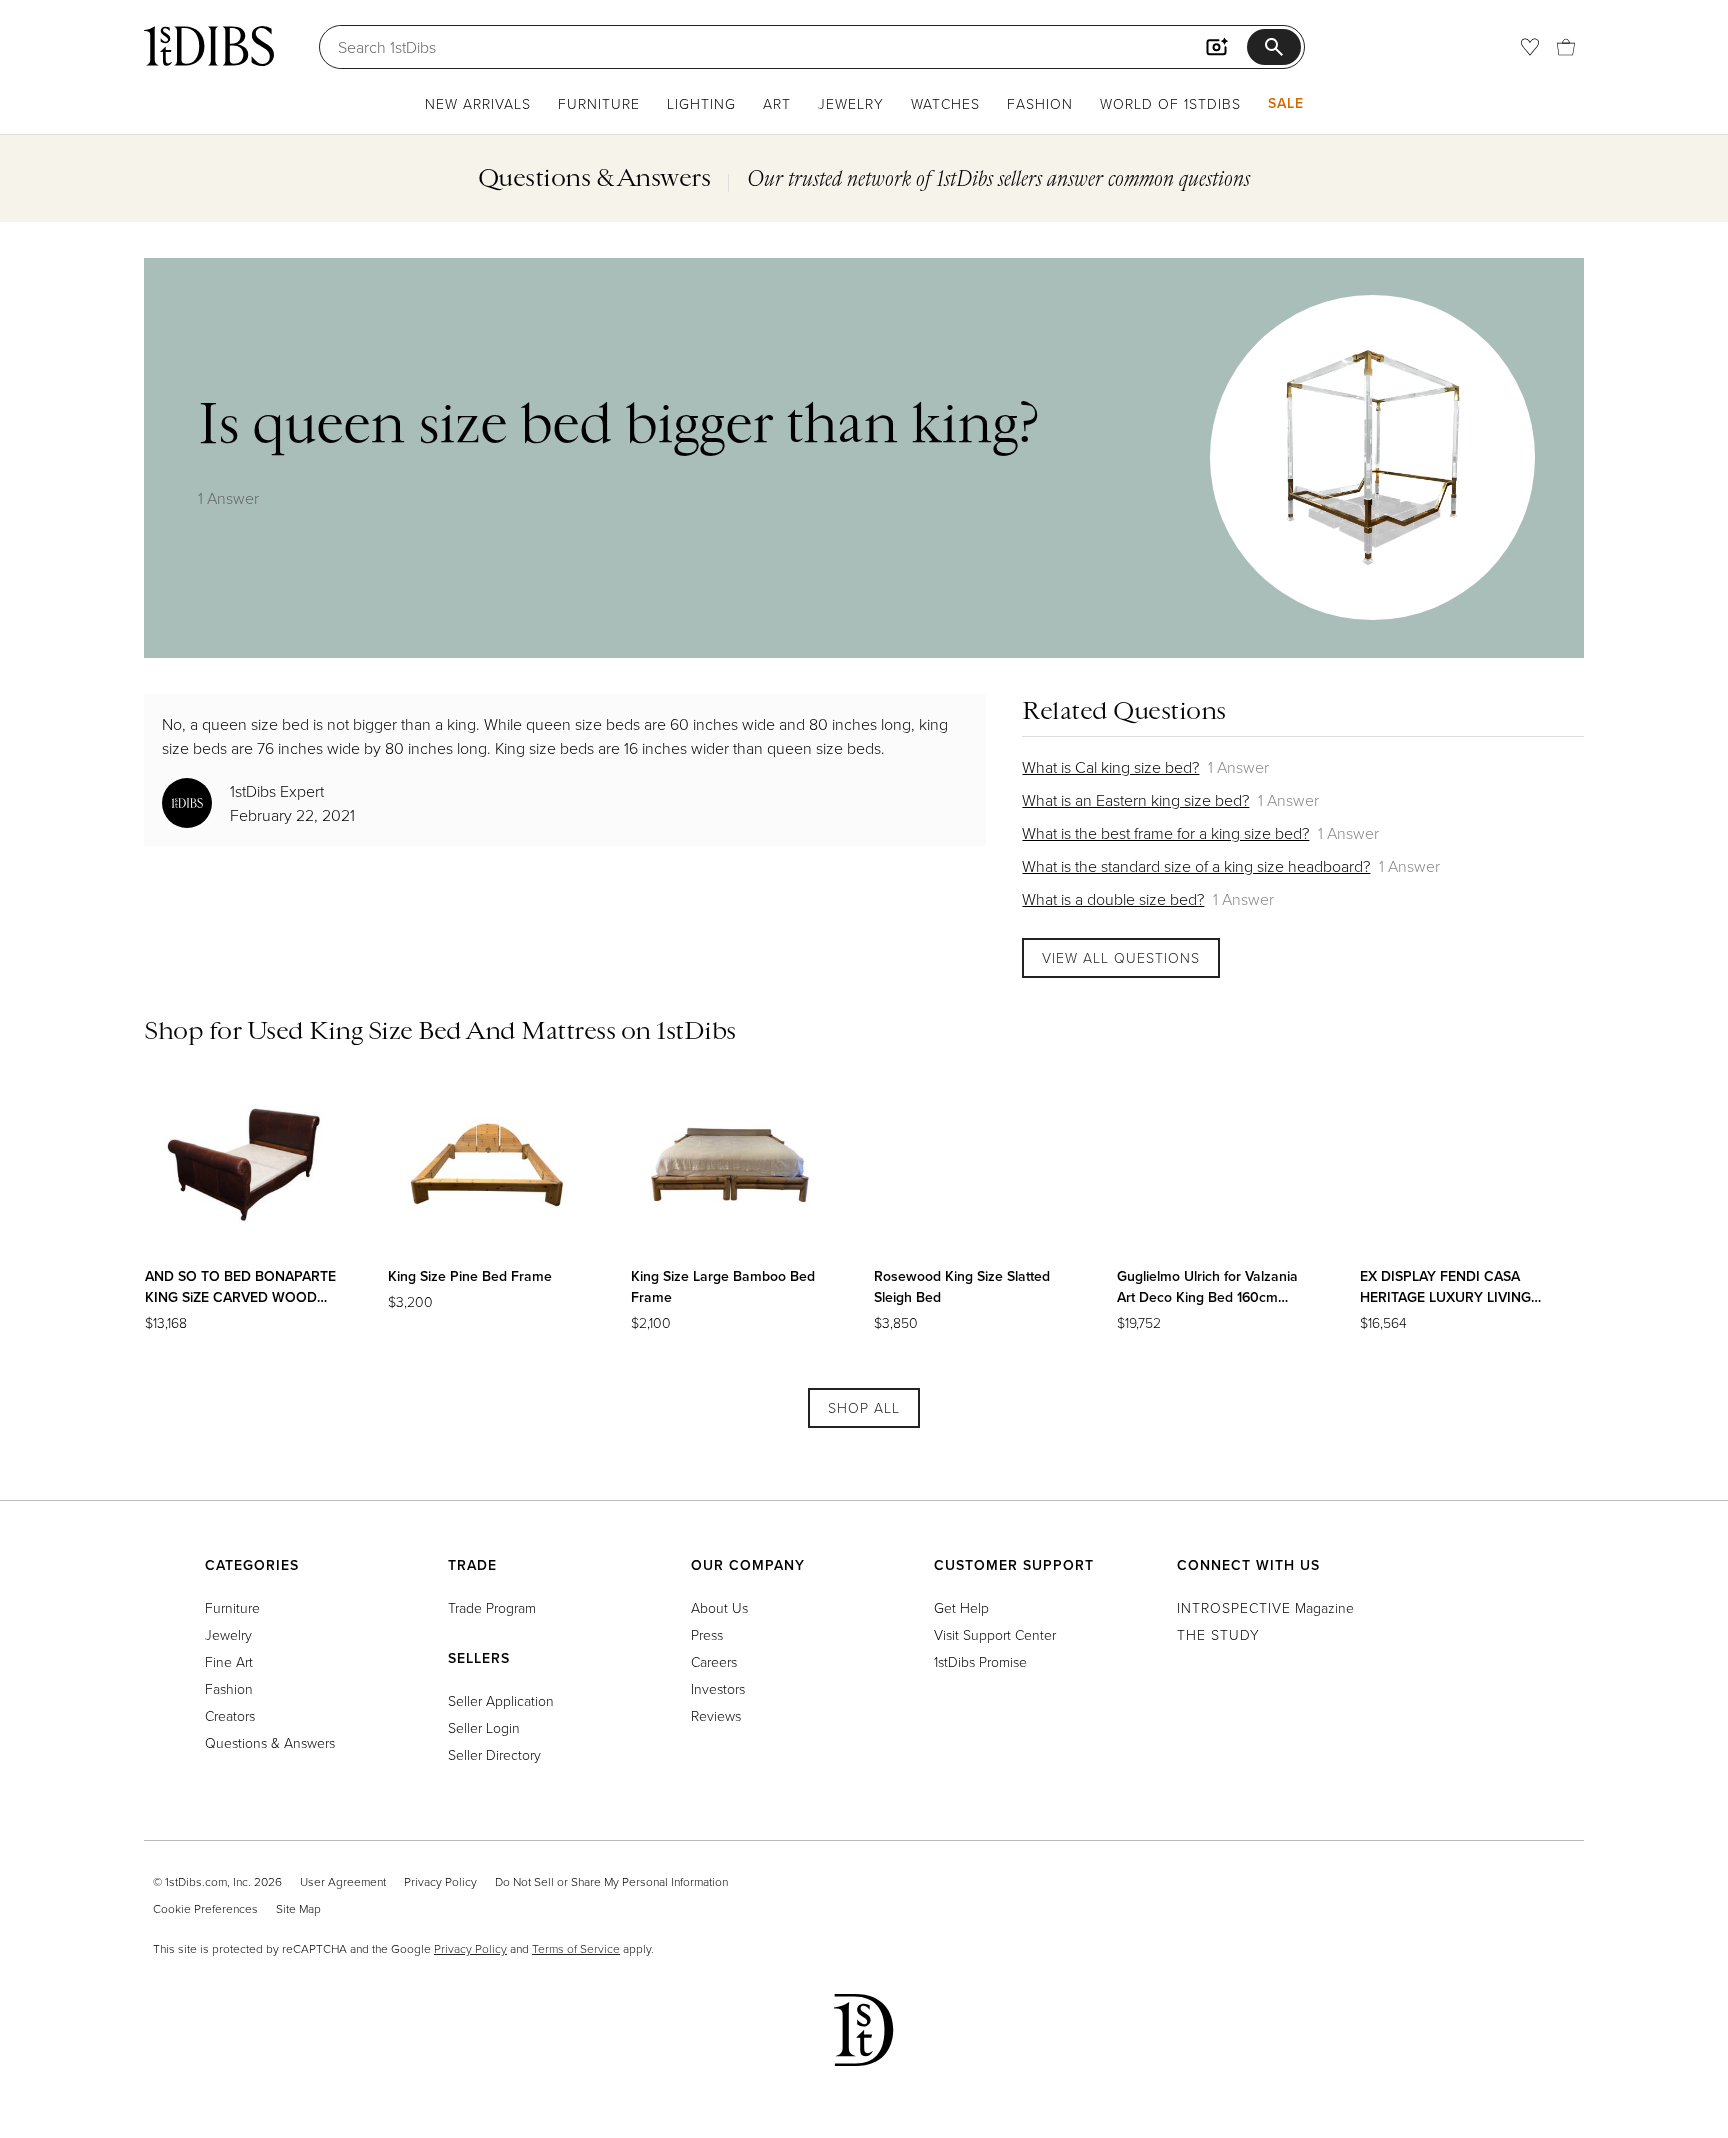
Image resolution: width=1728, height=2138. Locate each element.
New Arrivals (478, 103)
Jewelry (851, 103)
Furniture (599, 103)
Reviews (716, 1715)
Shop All (864, 1407)
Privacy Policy (440, 1881)
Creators (230, 1715)
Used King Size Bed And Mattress (431, 1030)
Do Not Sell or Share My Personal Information (611, 1881)
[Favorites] (1530, 47)
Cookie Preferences (205, 1908)
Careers (714, 1661)
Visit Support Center (995, 1634)
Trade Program (492, 1607)
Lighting (701, 103)
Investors (718, 1688)
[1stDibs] (209, 46)
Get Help (961, 1607)
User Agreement (343, 1881)
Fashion (1040, 103)
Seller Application (501, 1700)
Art (777, 103)
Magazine (1265, 1607)
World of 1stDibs (1170, 103)
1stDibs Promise (980, 1661)
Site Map (298, 1908)
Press (707, 1634)
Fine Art (229, 1661)
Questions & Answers (270, 1742)
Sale (1286, 103)
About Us (719, 1607)
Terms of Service (576, 1948)
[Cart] (1566, 47)
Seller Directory (494, 1754)
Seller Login (484, 1727)
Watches (945, 103)
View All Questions (1121, 957)
